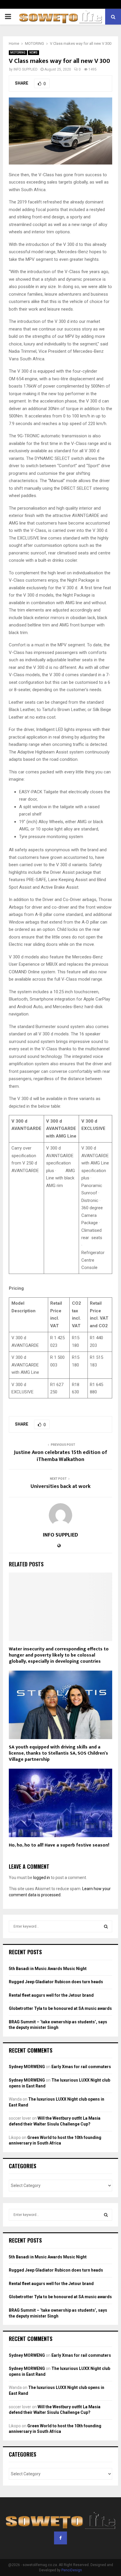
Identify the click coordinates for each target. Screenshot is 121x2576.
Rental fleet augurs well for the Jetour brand (51, 1995)
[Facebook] (60, 2538)
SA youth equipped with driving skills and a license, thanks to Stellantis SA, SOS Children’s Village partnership (58, 1753)
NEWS (33, 53)
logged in (42, 1878)
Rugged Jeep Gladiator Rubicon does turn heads (56, 1982)
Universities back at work (60, 1486)
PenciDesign (72, 2570)
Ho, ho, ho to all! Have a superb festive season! (59, 1845)
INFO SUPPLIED (26, 69)
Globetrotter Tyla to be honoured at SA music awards (60, 2008)
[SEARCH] (106, 1926)
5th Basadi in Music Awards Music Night (48, 1969)
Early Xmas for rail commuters (81, 2067)
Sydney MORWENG (27, 2067)
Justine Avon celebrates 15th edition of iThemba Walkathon (60, 1456)
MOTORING (18, 53)
